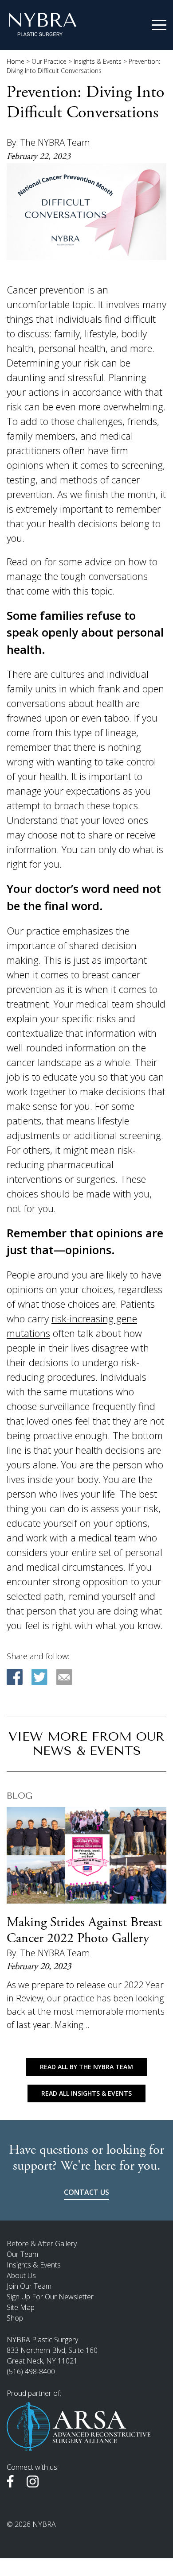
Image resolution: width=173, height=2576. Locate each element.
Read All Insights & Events (86, 2093)
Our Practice (49, 61)
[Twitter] (39, 1677)
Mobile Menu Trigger (159, 25)
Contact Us (86, 2192)
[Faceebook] (15, 1677)
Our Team (22, 2254)
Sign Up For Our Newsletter (50, 2297)
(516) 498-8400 (31, 2371)
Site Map (21, 2307)
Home (16, 61)
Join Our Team (29, 2286)
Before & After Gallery (42, 2244)
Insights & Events (98, 61)
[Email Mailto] (64, 1677)
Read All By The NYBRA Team (86, 2067)
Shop (15, 2318)
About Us (21, 2275)
